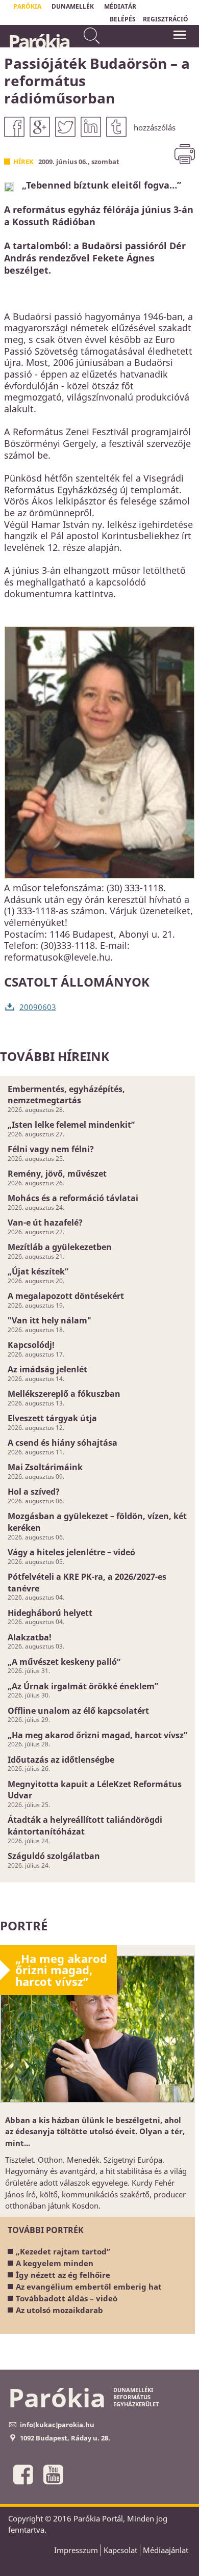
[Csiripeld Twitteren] (65, 127)
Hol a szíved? (34, 1492)
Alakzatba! (30, 1637)
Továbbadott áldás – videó (67, 2298)
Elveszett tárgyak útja (52, 1418)
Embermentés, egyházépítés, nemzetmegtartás (66, 1095)
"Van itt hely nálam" (49, 1320)
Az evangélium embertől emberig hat (89, 2287)
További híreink (55, 1056)
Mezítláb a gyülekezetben (60, 1247)
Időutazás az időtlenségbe (61, 1760)
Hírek (23, 162)
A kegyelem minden (55, 2263)
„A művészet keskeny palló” (64, 1662)
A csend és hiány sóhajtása (63, 1443)
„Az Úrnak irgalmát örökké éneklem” (83, 1686)
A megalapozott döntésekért (66, 1296)
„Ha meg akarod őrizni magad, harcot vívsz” (97, 1735)
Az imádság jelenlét (47, 1369)
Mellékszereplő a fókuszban (64, 1394)
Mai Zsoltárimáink (45, 1467)
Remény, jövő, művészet (57, 1174)
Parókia (39, 41)
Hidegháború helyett (50, 1613)
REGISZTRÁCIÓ (166, 19)
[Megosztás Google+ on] (40, 127)
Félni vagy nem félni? (51, 1149)
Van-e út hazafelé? (45, 1223)
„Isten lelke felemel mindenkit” (71, 1125)
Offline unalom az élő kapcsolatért (78, 1711)
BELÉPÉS (123, 19)
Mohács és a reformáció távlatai (73, 1198)
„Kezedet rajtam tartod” (63, 2251)
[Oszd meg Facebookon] (14, 127)
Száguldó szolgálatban (54, 1856)
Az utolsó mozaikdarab (59, 2310)
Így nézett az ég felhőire (63, 2275)
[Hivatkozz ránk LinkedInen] (91, 127)
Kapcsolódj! (31, 1345)
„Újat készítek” (38, 1271)
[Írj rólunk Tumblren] (116, 127)
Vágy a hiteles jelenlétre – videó (71, 1552)
